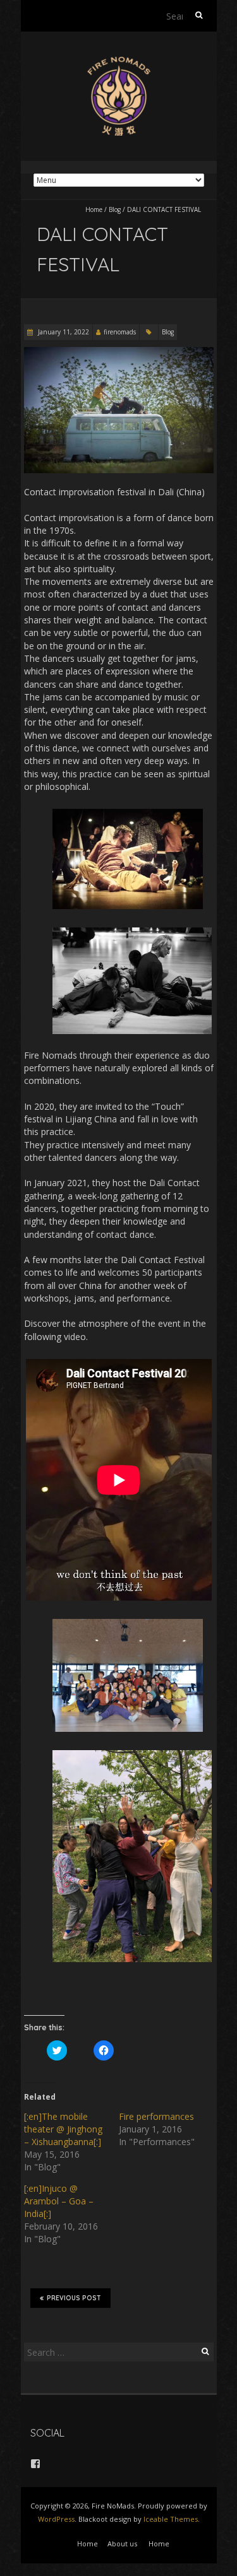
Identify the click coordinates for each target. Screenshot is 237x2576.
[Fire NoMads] (119, 63)
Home (94, 209)
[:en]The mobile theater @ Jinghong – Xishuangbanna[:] (63, 2129)
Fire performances (156, 2116)
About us (122, 2544)
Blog (115, 209)
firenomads (120, 332)
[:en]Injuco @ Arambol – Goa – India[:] (59, 2201)
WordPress (56, 2519)
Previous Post (74, 2298)
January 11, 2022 (63, 332)
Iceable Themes (171, 2519)
